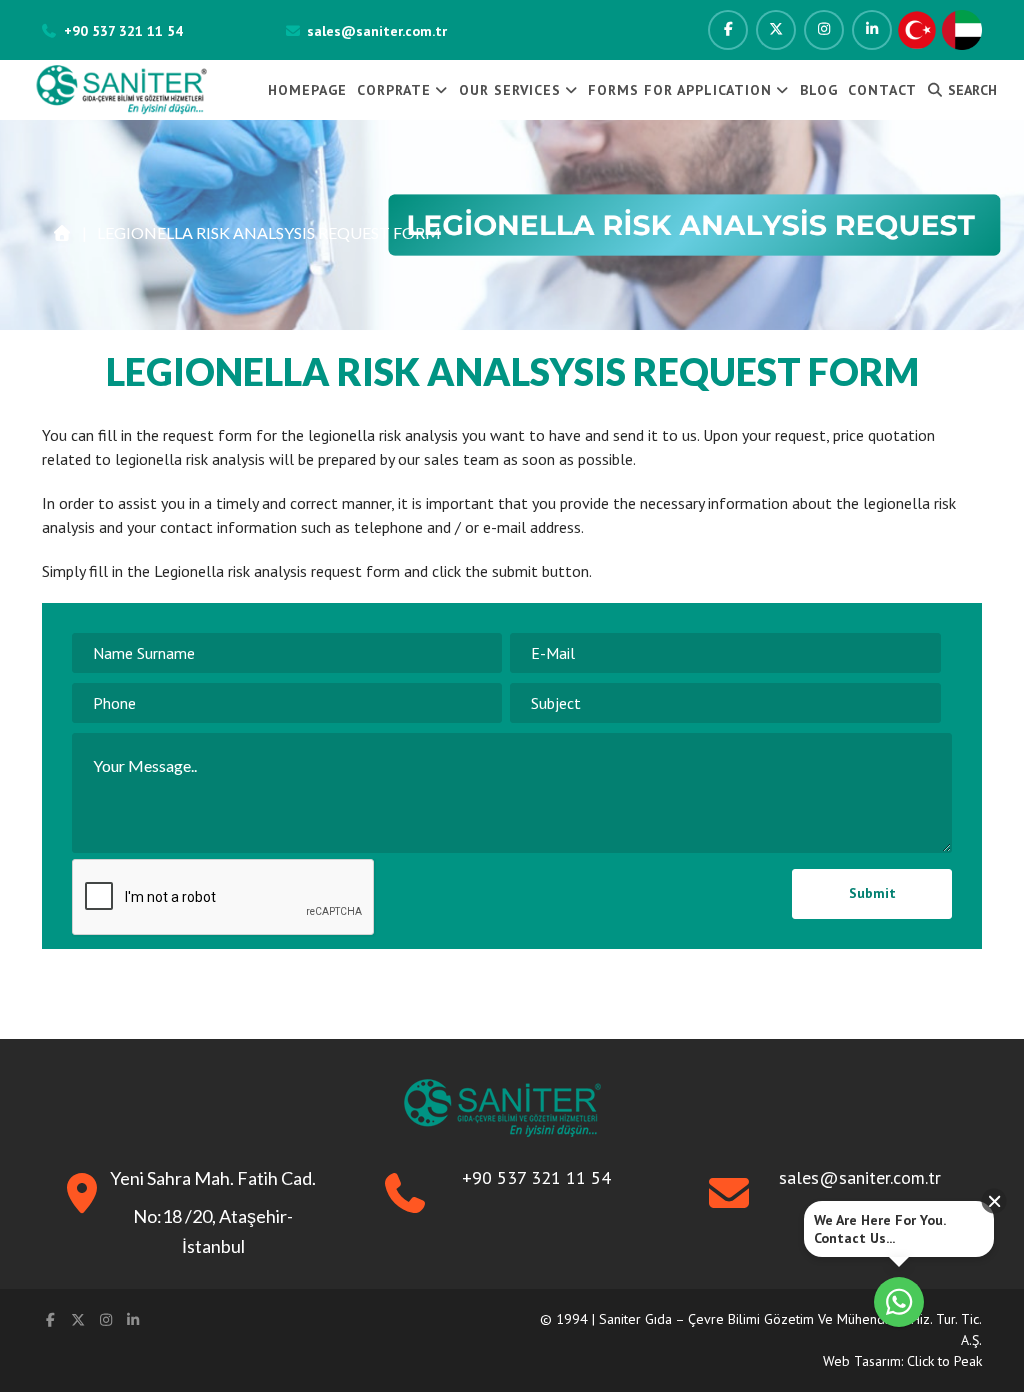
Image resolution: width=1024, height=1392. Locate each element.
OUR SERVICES (510, 90)
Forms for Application (680, 90)
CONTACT (882, 90)
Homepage (307, 90)
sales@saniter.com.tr (377, 31)
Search (970, 90)
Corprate (394, 90)
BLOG (819, 90)
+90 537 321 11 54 (123, 31)
